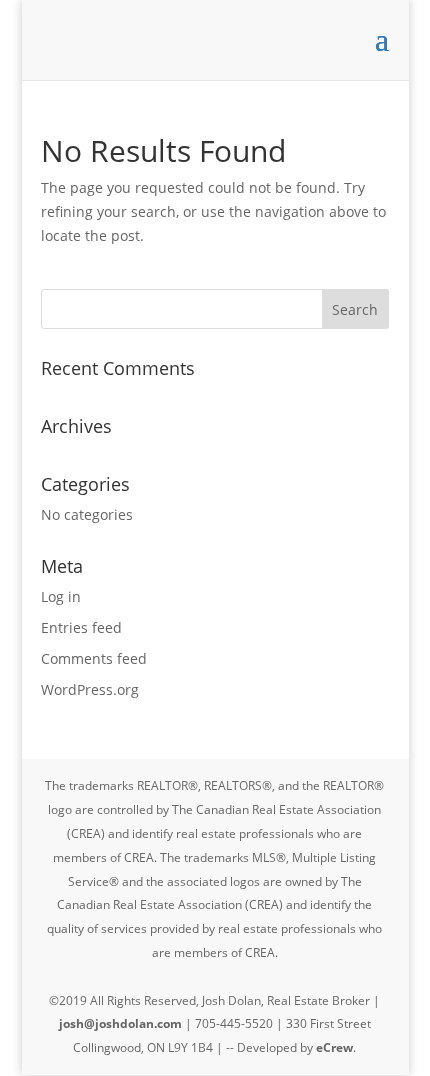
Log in (61, 596)
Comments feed (94, 658)
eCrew (334, 1047)
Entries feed (81, 627)
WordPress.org (90, 689)
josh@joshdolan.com (120, 1023)
